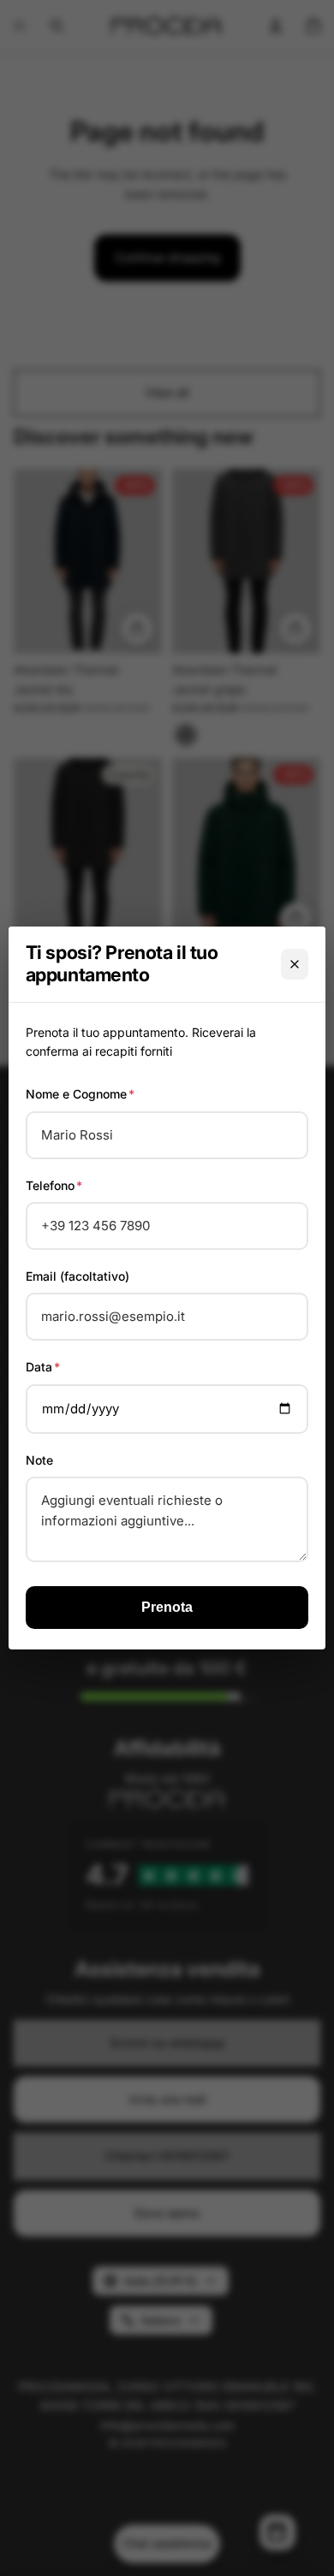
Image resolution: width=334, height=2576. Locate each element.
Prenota (167, 1607)
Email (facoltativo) (78, 1276)
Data (43, 1367)
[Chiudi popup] (295, 964)
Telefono (54, 1185)
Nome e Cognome (80, 1094)
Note (39, 1460)
